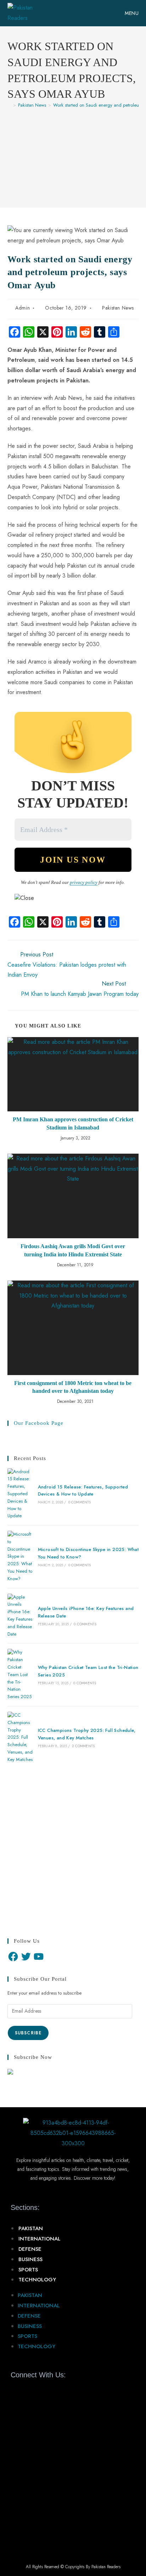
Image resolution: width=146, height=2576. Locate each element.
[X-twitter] (29, 2391)
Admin (23, 308)
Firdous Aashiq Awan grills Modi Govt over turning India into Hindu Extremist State (73, 1250)
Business (30, 2259)
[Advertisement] (73, 154)
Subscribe (28, 2033)
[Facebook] (13, 1957)
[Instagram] (54, 2391)
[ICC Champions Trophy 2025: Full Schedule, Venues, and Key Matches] (20, 1738)
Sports (28, 2270)
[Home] (9, 105)
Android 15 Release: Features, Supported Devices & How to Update (83, 1491)
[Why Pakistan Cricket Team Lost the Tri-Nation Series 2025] (20, 1675)
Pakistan (31, 2228)
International (40, 2239)
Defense (30, 2249)
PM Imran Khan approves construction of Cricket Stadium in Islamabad (73, 1123)
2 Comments (83, 1746)
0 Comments (80, 1502)
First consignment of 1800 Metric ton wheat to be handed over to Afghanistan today (73, 1387)
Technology (37, 2280)
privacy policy (84, 882)
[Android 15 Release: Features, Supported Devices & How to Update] (20, 1494)
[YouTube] (39, 1957)
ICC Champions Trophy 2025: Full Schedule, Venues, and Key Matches (87, 1734)
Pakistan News (118, 308)
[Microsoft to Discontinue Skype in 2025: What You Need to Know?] (20, 1557)
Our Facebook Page (39, 1423)
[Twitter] (26, 1957)
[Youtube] (41, 2391)
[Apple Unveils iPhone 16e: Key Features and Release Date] (20, 1616)
